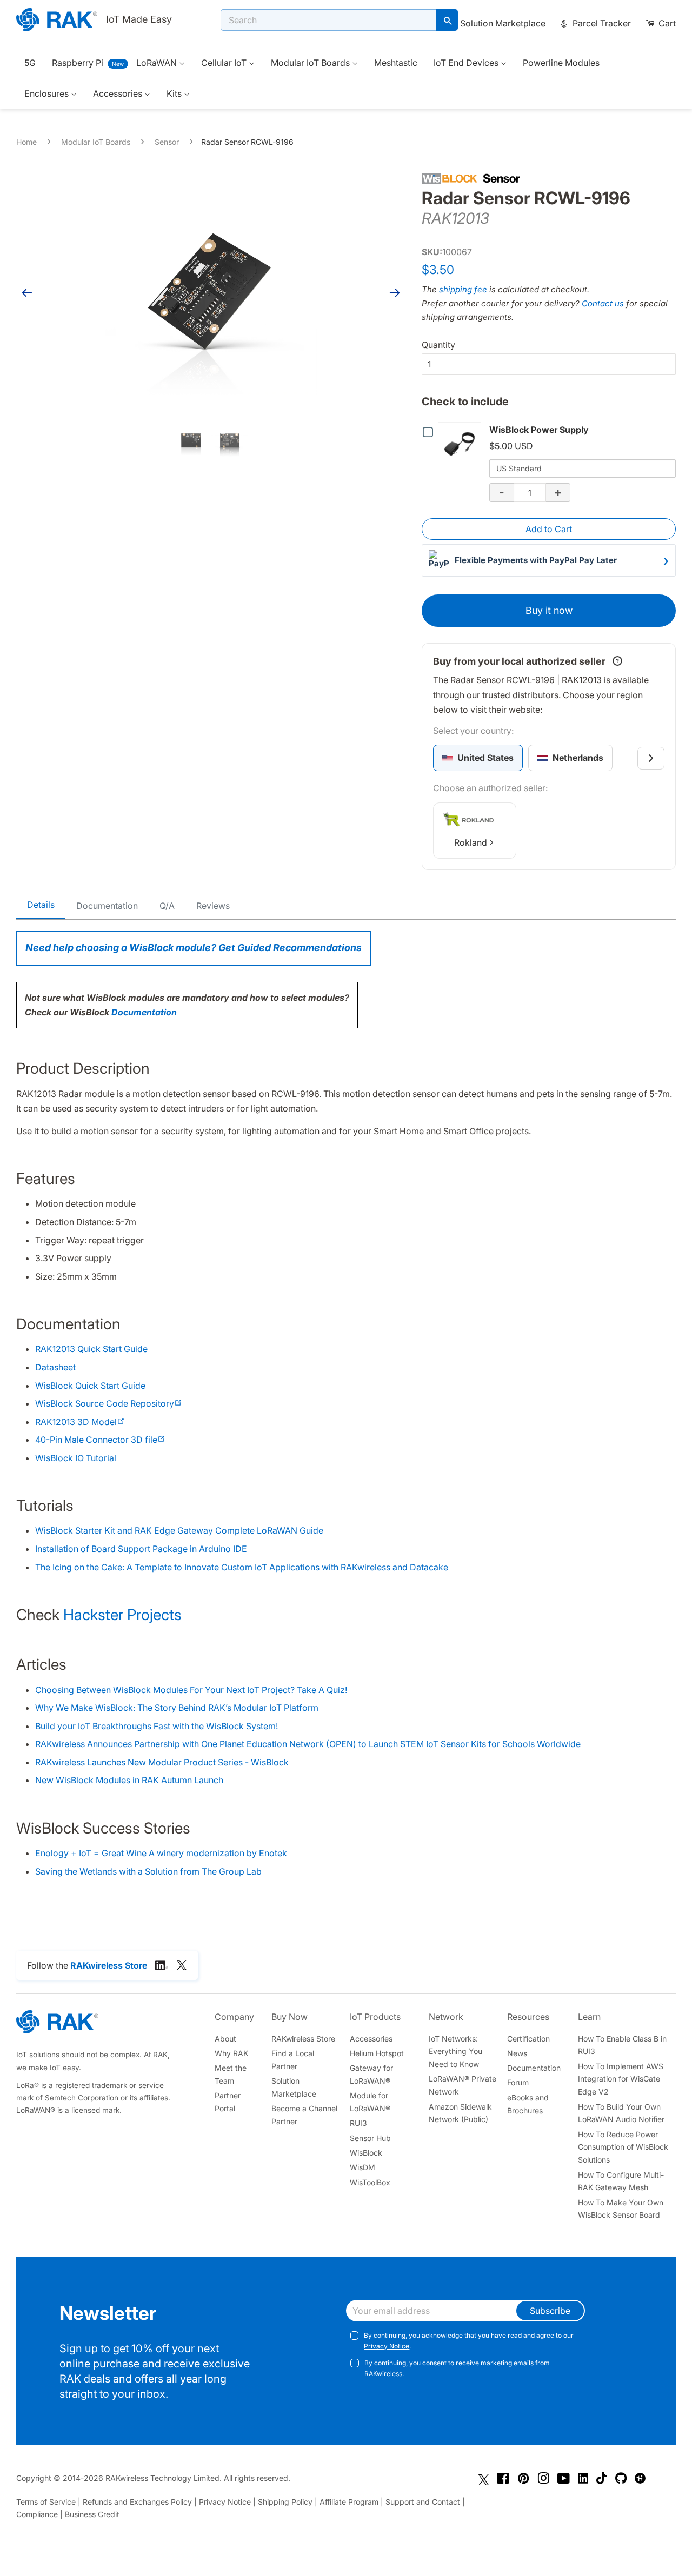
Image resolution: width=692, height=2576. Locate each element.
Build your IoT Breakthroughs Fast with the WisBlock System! (157, 1726)
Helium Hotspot (377, 2053)
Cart (666, 23)
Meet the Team (231, 2074)
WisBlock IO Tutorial (76, 1458)
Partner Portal (228, 2102)
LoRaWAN (158, 63)
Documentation (107, 906)
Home (26, 142)
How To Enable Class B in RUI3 (622, 2045)
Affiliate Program (349, 2502)
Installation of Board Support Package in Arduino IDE (141, 1549)
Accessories (119, 93)
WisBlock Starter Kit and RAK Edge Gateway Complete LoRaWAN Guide (179, 1530)
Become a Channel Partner (304, 2115)
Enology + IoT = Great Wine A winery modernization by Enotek (161, 1853)
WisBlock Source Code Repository (109, 1403)
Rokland (471, 842)
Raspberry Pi (78, 63)
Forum (518, 2082)
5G (30, 63)
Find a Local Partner (293, 2060)
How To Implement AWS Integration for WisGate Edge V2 (621, 2079)
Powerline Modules (561, 63)
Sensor (167, 142)
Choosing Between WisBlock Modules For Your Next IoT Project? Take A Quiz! (191, 1690)
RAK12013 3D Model (80, 1422)
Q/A (167, 906)
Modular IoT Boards (311, 63)
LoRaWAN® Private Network (463, 2085)
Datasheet (55, 1367)
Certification (528, 2039)
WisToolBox (370, 2182)
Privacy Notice (387, 2346)
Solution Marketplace (503, 23)
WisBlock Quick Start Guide (90, 1386)
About (225, 2039)
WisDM (362, 2167)
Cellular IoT (225, 63)
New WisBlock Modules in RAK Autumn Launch (129, 1780)
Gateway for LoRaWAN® (371, 2074)
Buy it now (549, 610)
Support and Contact (423, 2502)
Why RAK (231, 2053)
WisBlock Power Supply (539, 430)
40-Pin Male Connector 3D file (100, 1440)
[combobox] (328, 20)
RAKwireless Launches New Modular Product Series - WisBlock (162, 1762)
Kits (175, 93)
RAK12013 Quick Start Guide (91, 1349)
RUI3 (358, 2123)
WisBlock (366, 2153)
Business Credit (92, 2514)
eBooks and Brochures (528, 2104)
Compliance (37, 2514)
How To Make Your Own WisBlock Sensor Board (621, 2209)
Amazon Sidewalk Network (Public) (460, 2113)
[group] (478, 758)
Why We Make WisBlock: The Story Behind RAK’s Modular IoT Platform (177, 1708)
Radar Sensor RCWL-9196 (247, 142)
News (517, 2053)
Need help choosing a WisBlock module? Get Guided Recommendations (194, 948)
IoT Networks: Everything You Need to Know (455, 2052)
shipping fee (463, 289)
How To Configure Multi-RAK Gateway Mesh (621, 2181)
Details (41, 905)
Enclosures (48, 93)
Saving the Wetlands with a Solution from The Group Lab (148, 1871)
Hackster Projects (122, 1615)
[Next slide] (651, 758)
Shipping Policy (285, 2502)
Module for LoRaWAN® (370, 2102)
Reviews (213, 906)
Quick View (462, 444)
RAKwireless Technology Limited (162, 2478)
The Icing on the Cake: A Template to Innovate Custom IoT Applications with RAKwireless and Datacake (242, 1567)
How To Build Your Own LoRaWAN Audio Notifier (621, 2113)
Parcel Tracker (601, 23)
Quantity (438, 345)
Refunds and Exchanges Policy (137, 2502)
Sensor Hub (370, 2138)
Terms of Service (46, 2502)
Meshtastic (396, 63)
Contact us (603, 303)
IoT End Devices (467, 63)
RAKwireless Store (303, 2039)
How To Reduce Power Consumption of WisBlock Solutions (623, 2147)
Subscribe (550, 2311)
